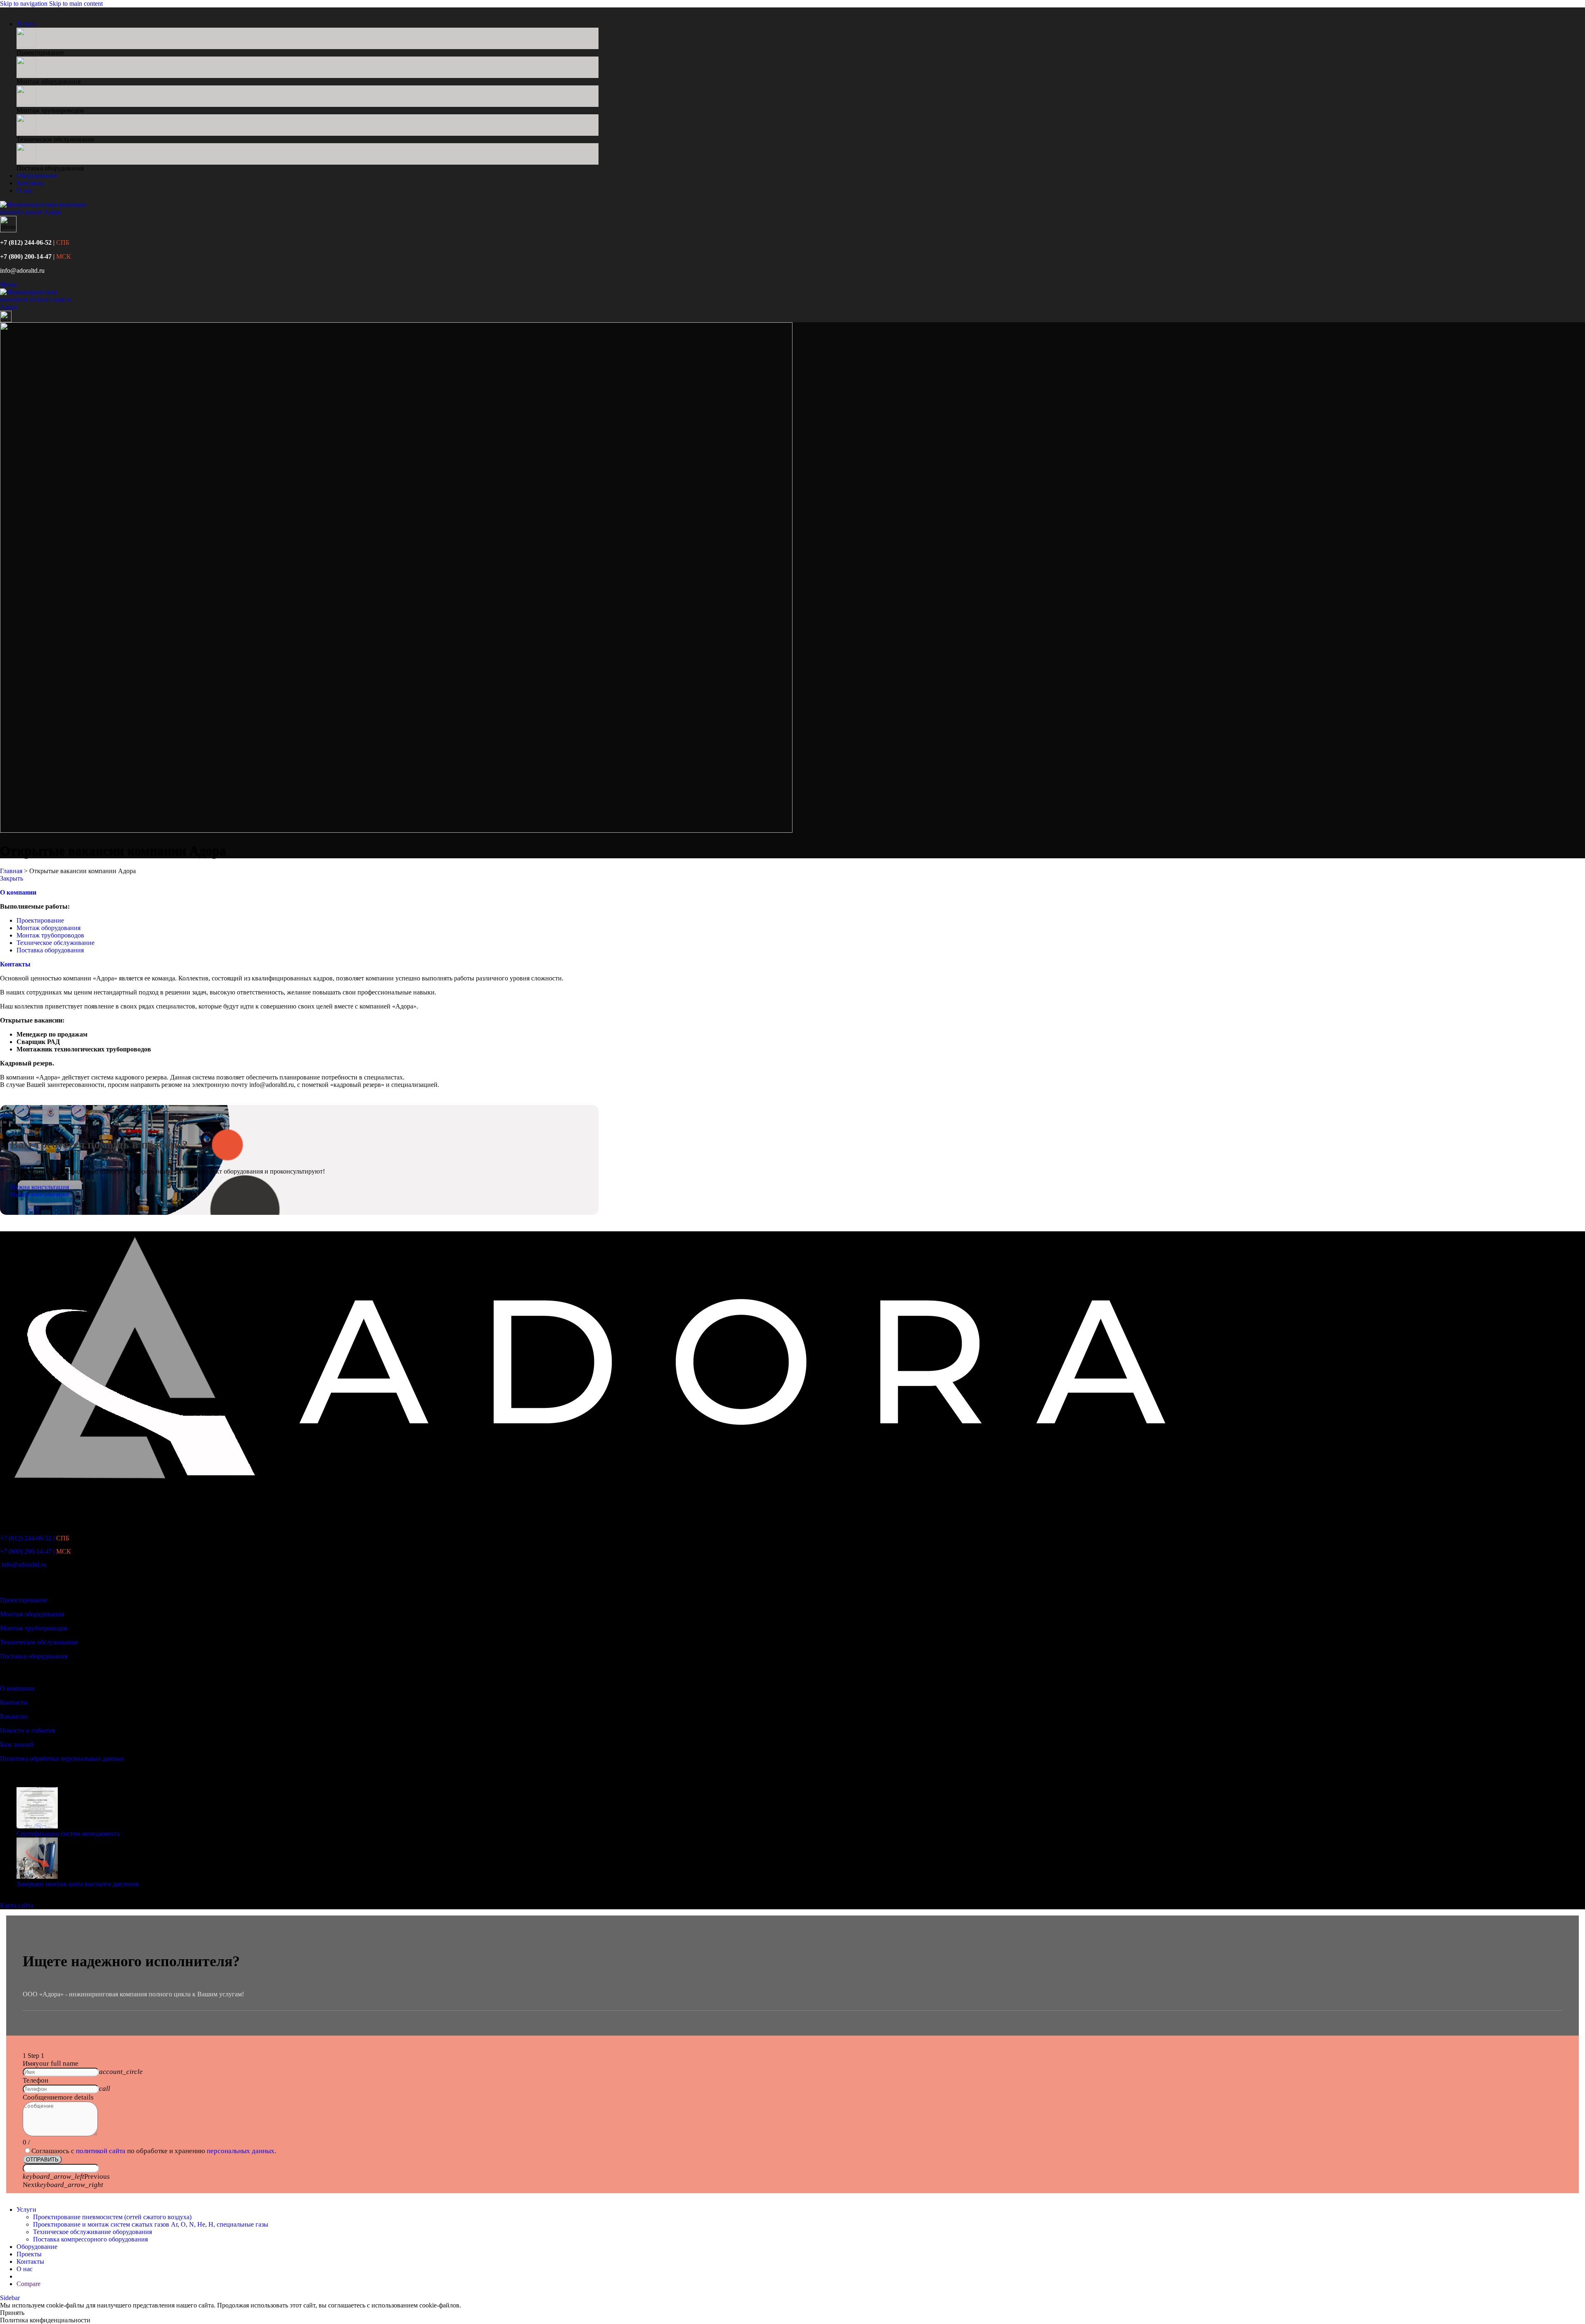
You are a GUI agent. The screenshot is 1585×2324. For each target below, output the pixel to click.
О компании (17, 1688)
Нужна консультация (40, 1187)
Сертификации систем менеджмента (68, 1834)
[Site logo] (45, 212)
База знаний (17, 1744)
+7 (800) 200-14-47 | (35, 1551)
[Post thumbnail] (37, 1826)
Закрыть (12, 878)
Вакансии (14, 1716)
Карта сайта (17, 1905)
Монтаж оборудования (48, 928)
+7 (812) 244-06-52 (26, 242)
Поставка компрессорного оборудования (90, 2239)
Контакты (15, 964)
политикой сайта (101, 2151)
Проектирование (40, 920)
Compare (28, 2284)
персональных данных (241, 2151)
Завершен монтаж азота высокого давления (78, 1884)
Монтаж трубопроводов (50, 935)
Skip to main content (76, 4)
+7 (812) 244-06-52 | (35, 1538)
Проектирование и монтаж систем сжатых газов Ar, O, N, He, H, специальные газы (151, 2224)
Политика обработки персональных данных (62, 1758)
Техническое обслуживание (56, 943)
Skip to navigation (25, 4)
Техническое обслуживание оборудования (92, 2232)
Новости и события (27, 1730)
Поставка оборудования (50, 950)
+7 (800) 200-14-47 (26, 256)
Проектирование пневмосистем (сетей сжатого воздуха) (112, 2217)
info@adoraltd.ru (22, 270)
